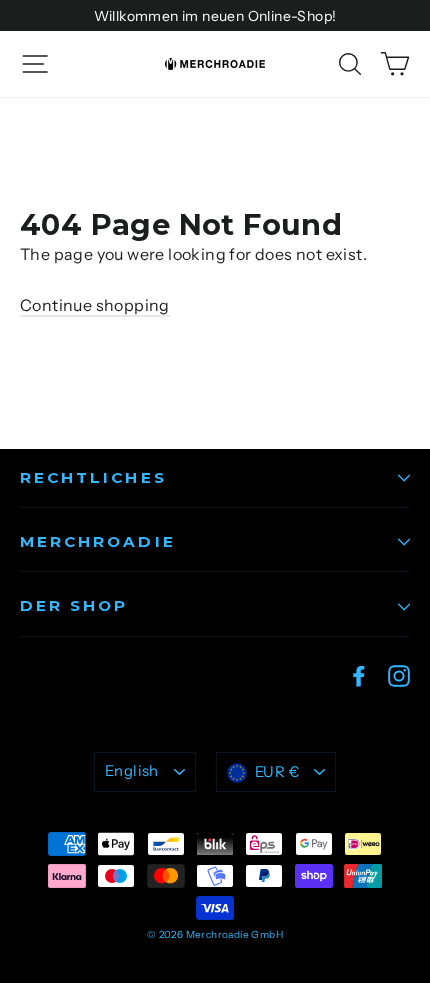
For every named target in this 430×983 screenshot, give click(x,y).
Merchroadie (98, 541)
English (132, 771)
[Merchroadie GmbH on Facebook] (359, 675)
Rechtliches (93, 477)
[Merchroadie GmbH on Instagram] (399, 675)
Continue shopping (95, 305)
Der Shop (74, 605)
